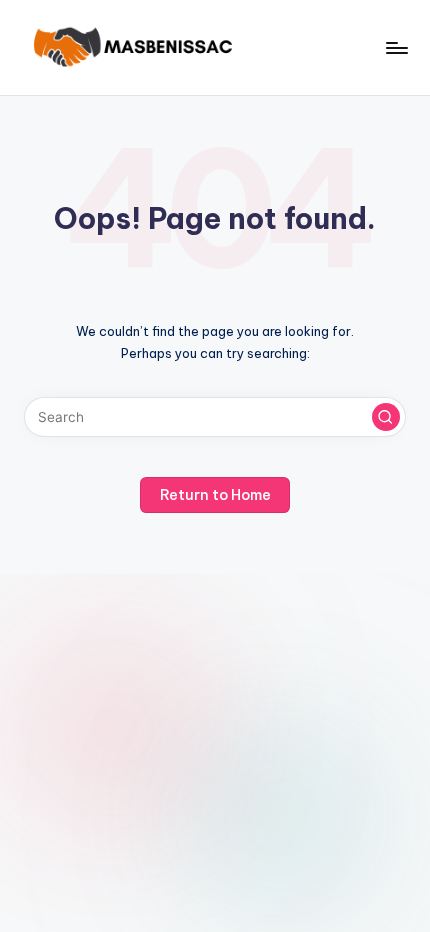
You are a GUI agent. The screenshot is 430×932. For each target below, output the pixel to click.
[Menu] (396, 47)
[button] (386, 417)
